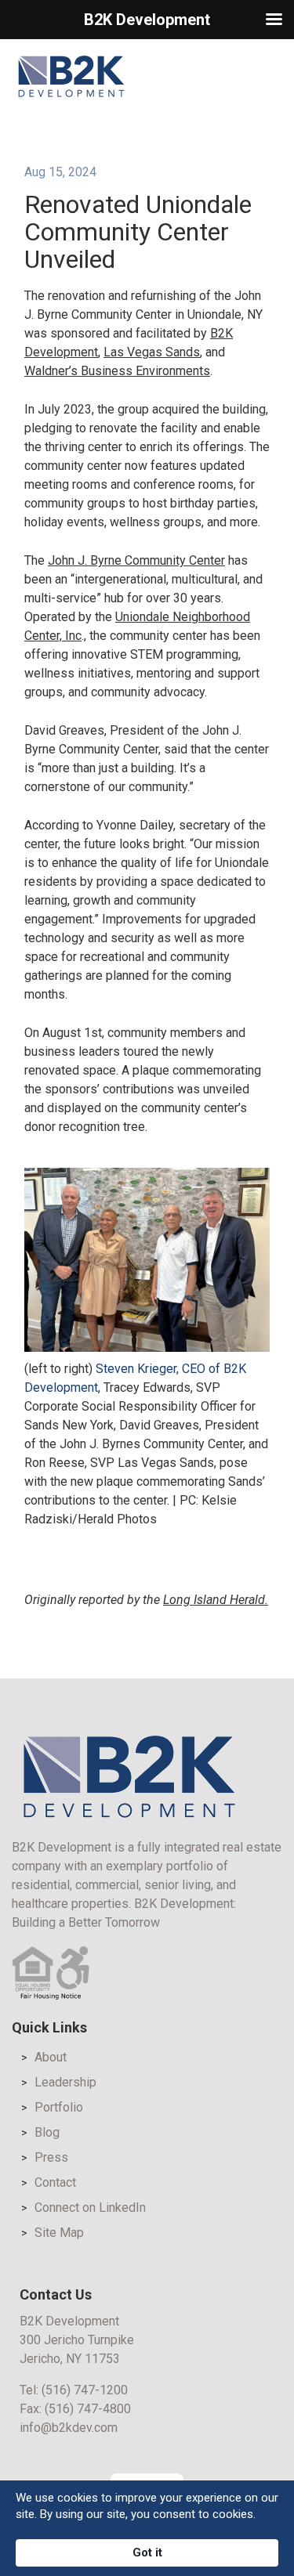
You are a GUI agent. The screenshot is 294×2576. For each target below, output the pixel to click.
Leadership (65, 2082)
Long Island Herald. (216, 1600)
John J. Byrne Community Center (136, 560)
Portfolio (59, 2107)
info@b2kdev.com (69, 2428)
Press (51, 2157)
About (51, 2057)
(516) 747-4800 (88, 2409)
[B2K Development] (71, 76)
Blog (47, 2132)
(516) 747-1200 (85, 2390)
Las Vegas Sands (152, 352)
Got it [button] (147, 2553)
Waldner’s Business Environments (117, 371)
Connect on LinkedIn (90, 2207)
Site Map (59, 2233)
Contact (55, 2182)
